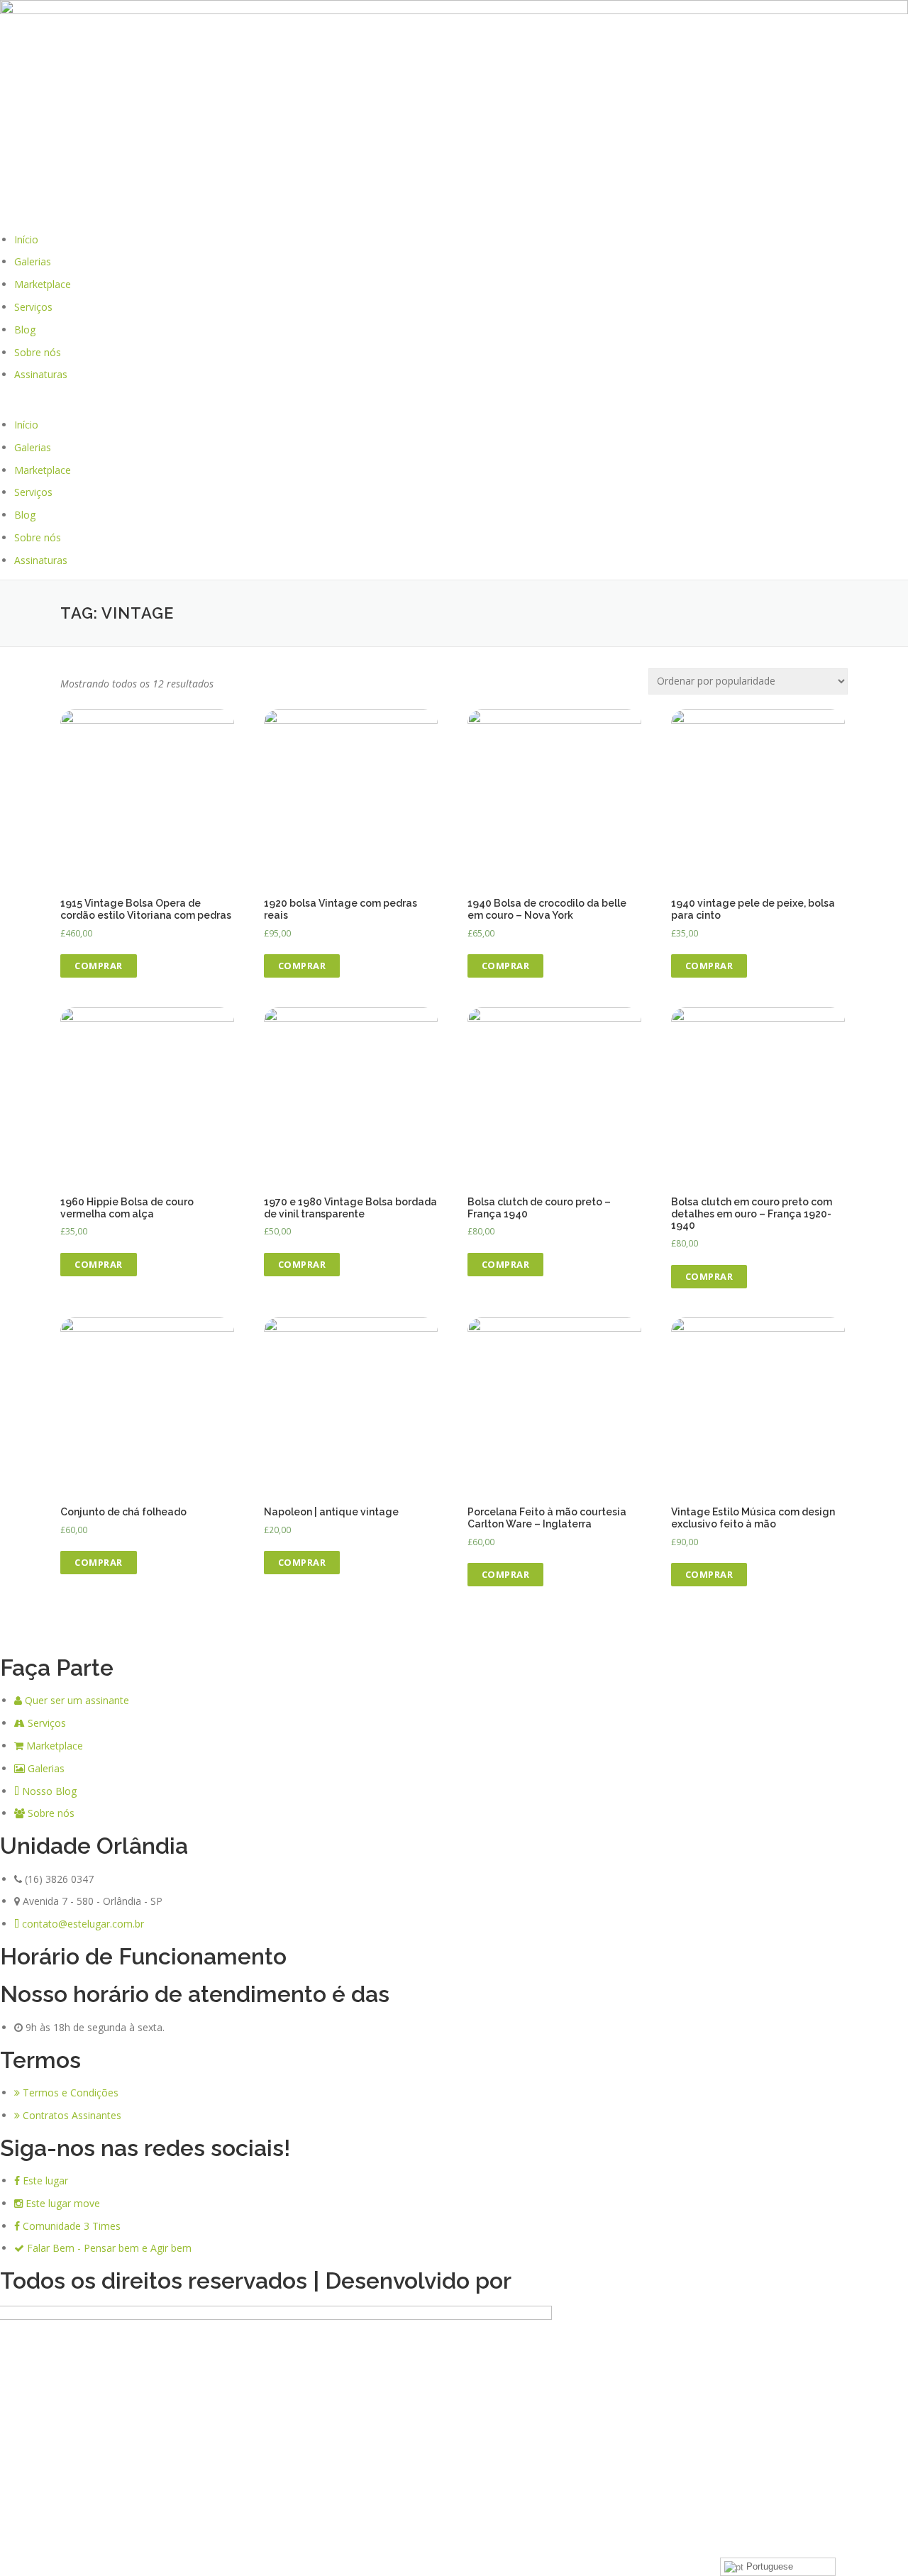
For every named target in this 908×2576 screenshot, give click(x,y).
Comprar (99, 966)
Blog (25, 330)
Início (26, 239)
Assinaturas (41, 374)
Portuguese (768, 2566)
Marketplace (43, 284)
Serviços (33, 307)
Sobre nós (38, 352)
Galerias (33, 261)
